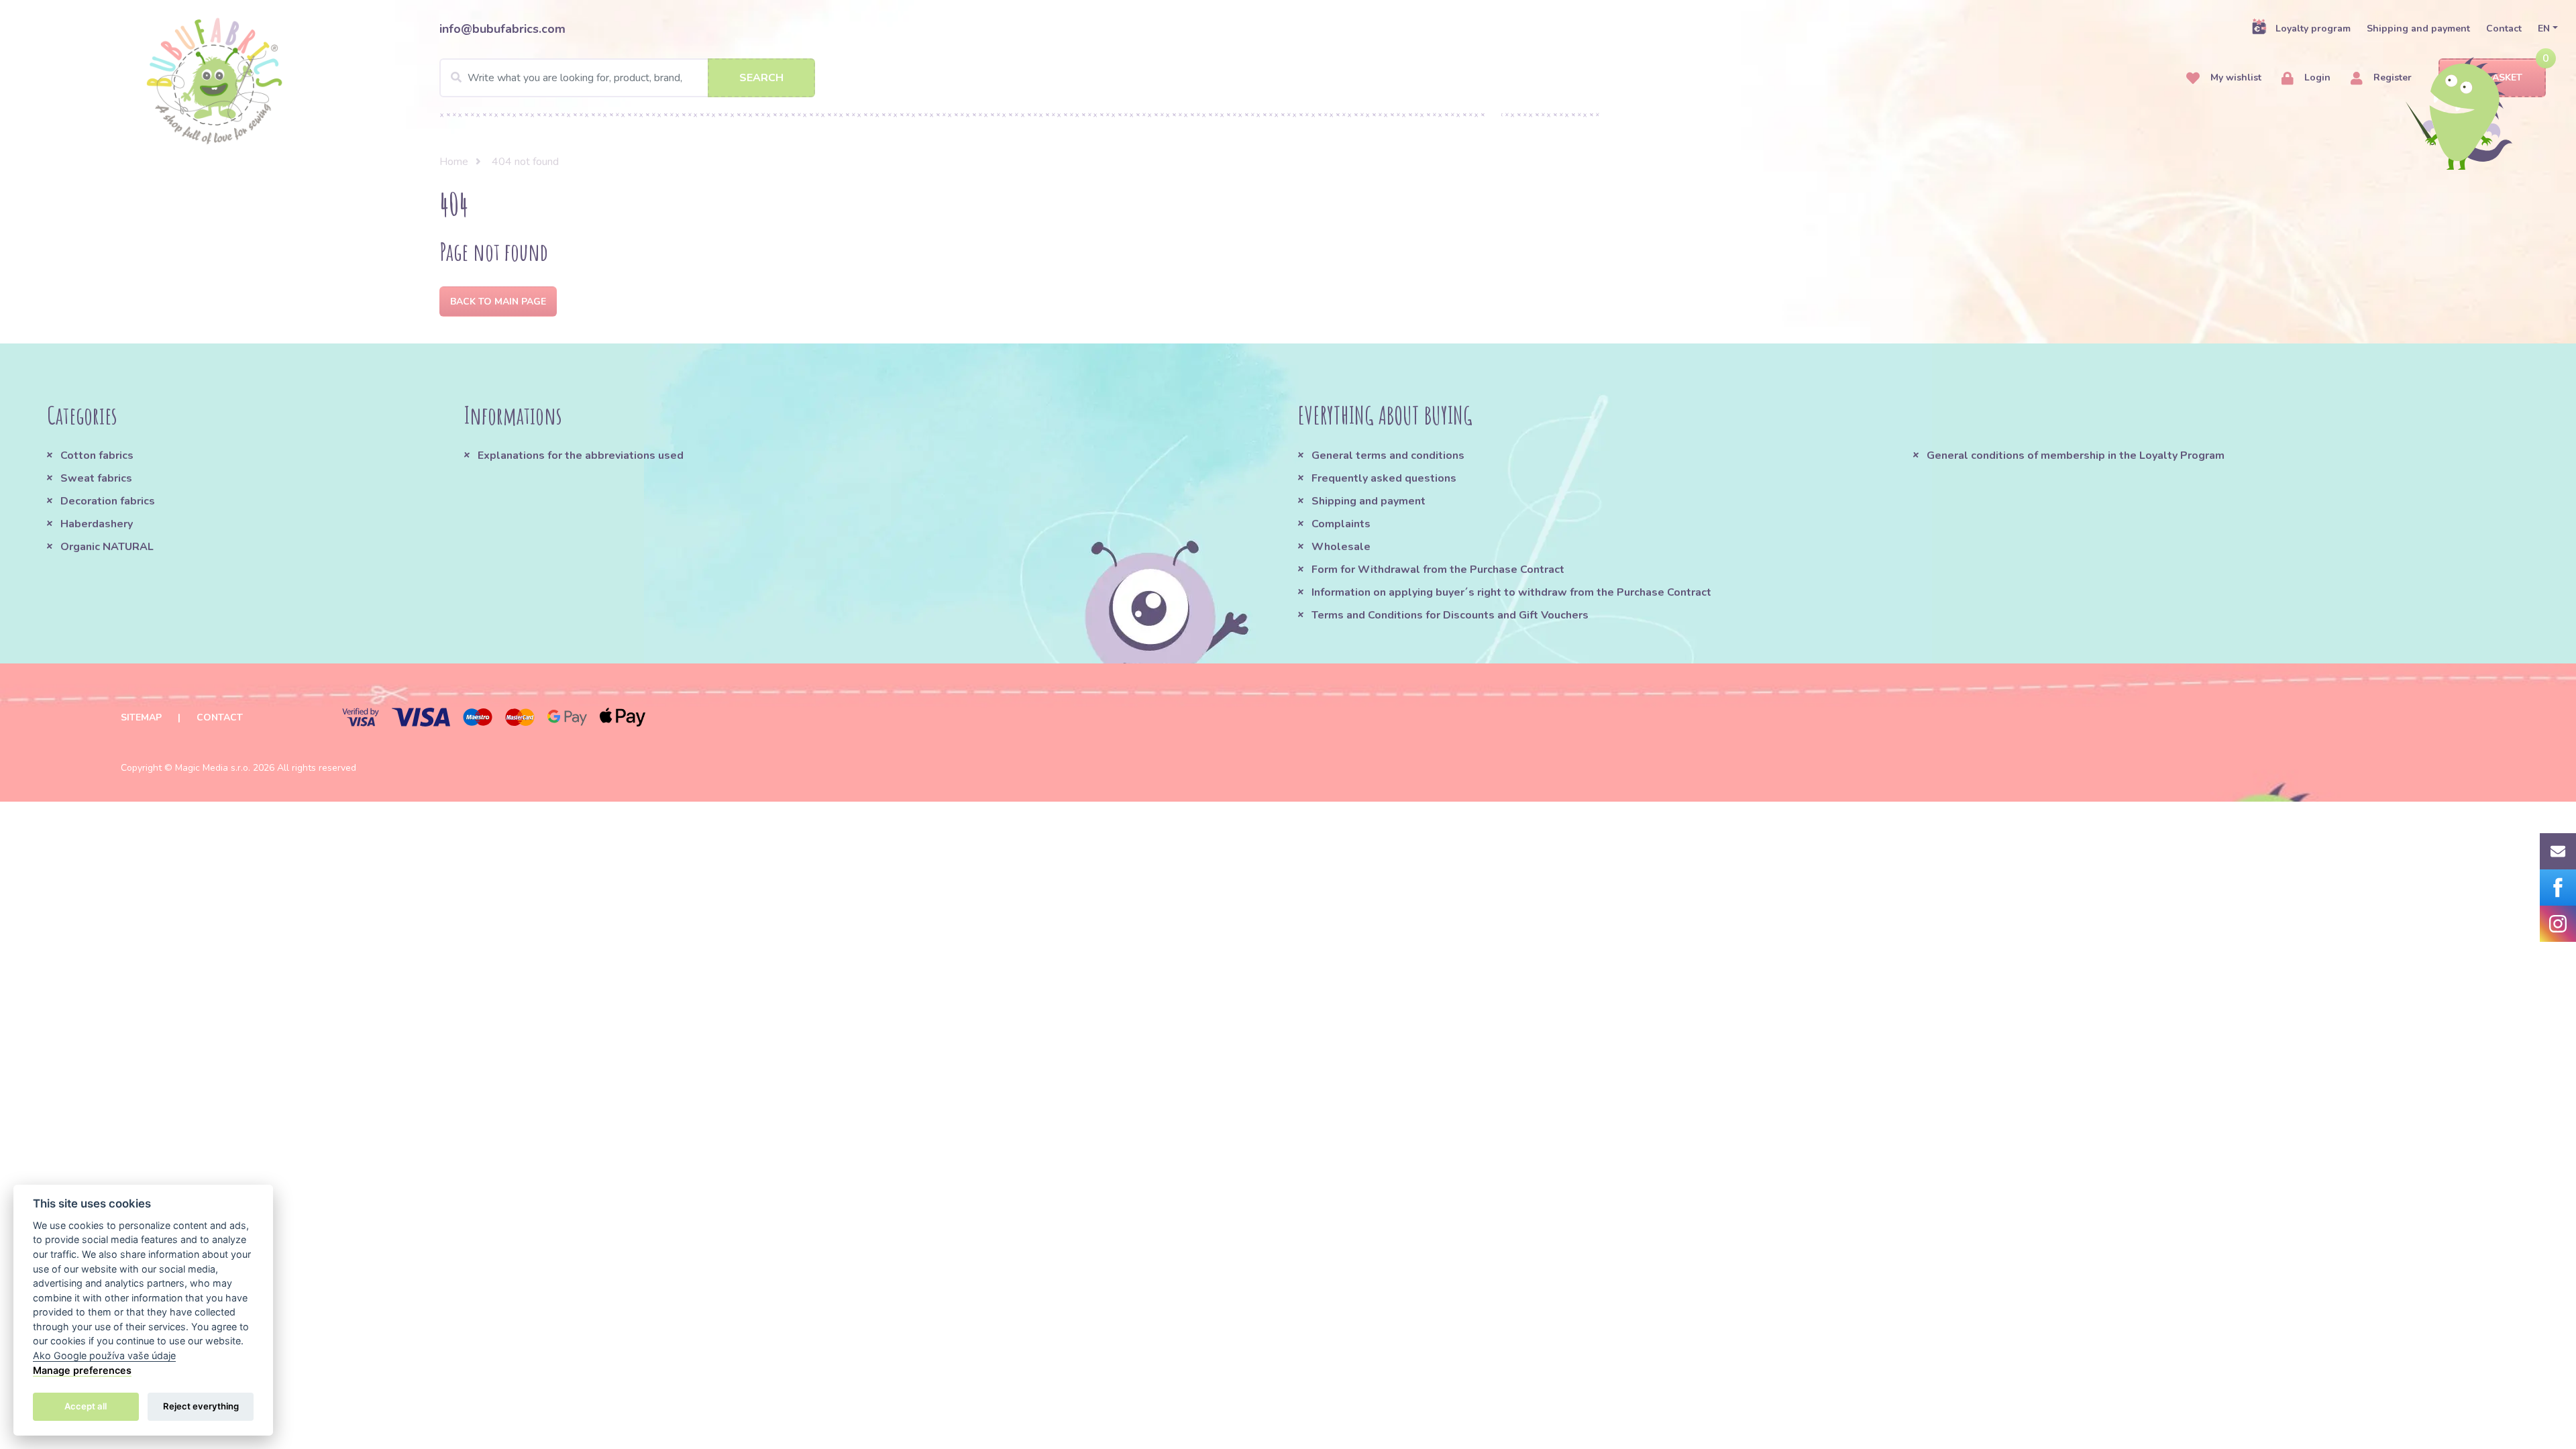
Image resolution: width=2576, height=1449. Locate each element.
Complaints (1341, 524)
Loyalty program (2313, 29)
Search (761, 78)
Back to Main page (498, 302)
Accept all (86, 1406)
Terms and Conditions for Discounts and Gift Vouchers (1450, 615)
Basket (2504, 77)
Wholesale (1341, 547)
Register (2391, 77)
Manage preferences (82, 1370)
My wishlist (2235, 77)
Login (2316, 77)
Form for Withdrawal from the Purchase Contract (1438, 570)
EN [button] (2544, 29)
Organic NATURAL (107, 547)
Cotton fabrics (97, 455)
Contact (2504, 29)
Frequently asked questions (1384, 478)
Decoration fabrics (108, 501)
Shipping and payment (2418, 29)
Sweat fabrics (96, 478)
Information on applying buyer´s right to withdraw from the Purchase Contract (1511, 592)
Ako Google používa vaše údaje (104, 1355)
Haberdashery (97, 524)
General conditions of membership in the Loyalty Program (2076, 455)
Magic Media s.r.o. (213, 768)
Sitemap (141, 717)
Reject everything (201, 1406)
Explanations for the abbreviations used (581, 455)
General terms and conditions (1388, 455)
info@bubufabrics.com (502, 29)
